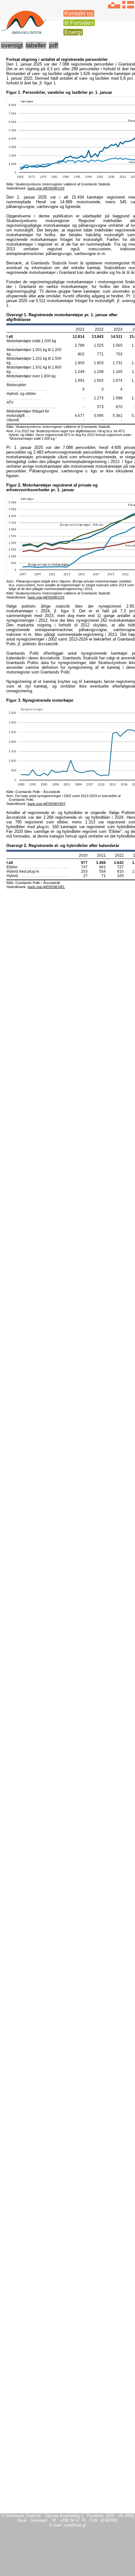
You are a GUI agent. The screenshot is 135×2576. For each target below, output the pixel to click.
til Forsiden (79, 23)
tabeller (36, 45)
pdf (54, 45)
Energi (73, 32)
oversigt (12, 45)
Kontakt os (79, 13)
